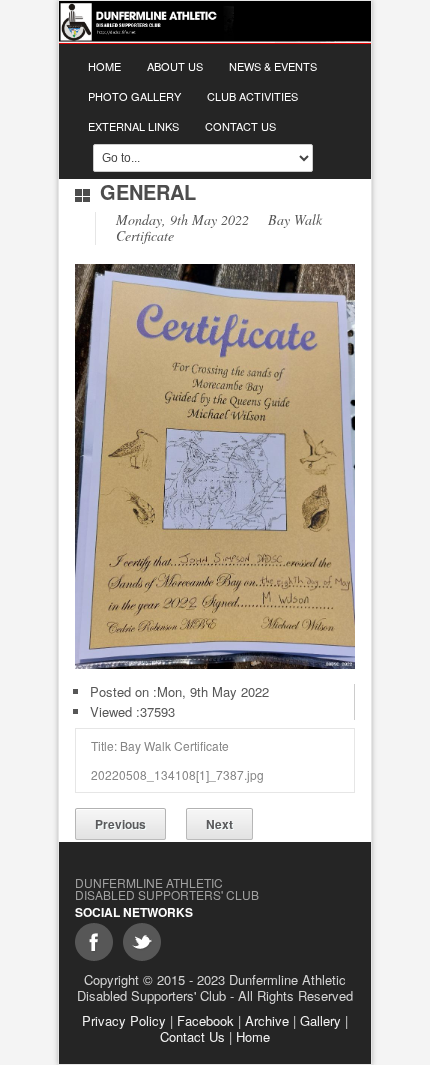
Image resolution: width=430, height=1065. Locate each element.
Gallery (320, 1020)
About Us (175, 66)
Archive (267, 1020)
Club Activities (252, 96)
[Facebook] (94, 942)
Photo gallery (134, 96)
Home (104, 66)
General (148, 191)
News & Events (273, 66)
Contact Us (240, 126)
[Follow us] (142, 942)
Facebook (205, 1020)
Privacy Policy (124, 1020)
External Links (133, 126)
